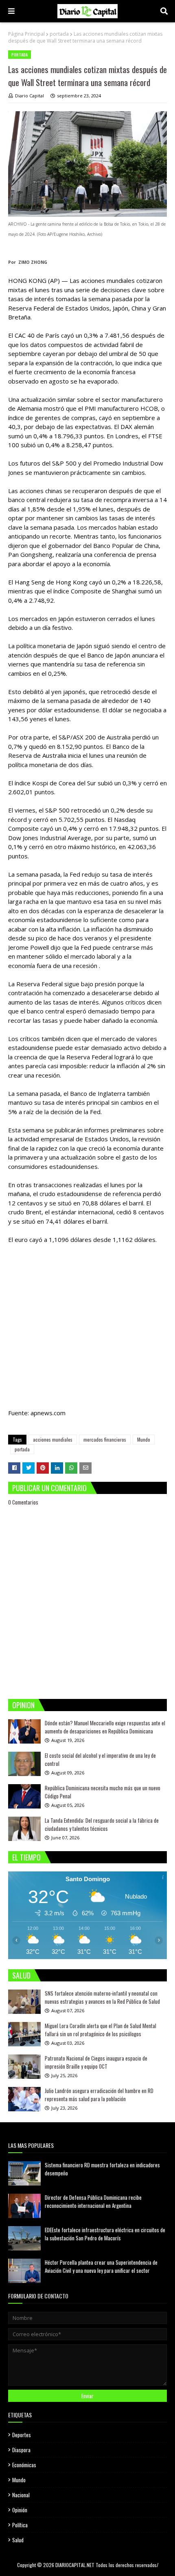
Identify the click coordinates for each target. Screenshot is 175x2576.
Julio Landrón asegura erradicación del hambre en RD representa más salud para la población (99, 2095)
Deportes (22, 2435)
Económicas (24, 2465)
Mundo (144, 1439)
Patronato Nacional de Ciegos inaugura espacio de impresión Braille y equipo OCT (96, 2062)
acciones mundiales (53, 1439)
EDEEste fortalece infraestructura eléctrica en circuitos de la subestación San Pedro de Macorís (105, 2234)
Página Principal (26, 34)
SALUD (21, 1975)
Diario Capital (30, 96)
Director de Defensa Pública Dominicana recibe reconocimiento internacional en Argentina (93, 2201)
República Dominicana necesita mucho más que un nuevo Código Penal (103, 1792)
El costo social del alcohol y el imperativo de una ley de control (100, 1759)
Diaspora (21, 2450)
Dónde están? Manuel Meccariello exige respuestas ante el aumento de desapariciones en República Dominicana (105, 1727)
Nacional (21, 2495)
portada (59, 34)
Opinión (20, 2510)
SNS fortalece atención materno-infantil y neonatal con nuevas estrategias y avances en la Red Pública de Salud (102, 1997)
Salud (18, 2540)
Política (20, 2525)
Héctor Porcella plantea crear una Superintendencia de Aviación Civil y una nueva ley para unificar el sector (101, 2266)
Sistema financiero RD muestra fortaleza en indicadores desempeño (102, 2169)
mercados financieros (105, 1439)
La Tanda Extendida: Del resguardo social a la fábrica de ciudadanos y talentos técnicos (102, 1824)
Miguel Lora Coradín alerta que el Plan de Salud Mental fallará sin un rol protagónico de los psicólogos (101, 2030)
